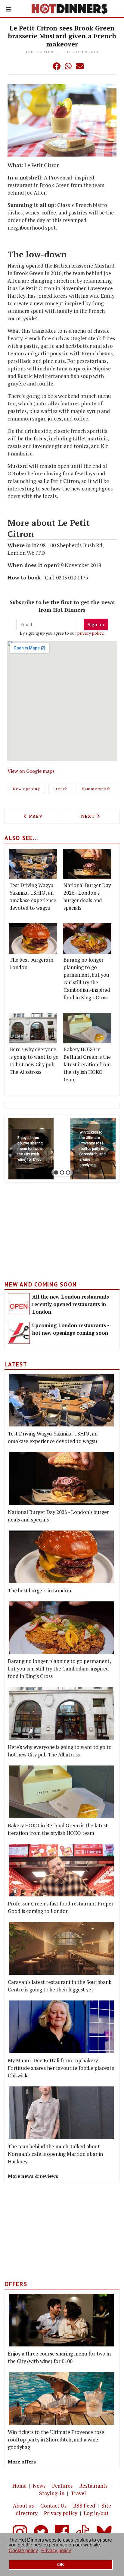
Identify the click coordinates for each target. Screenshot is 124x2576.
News (39, 2486)
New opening (26, 789)
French (61, 789)
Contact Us (54, 2506)
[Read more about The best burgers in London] (33, 939)
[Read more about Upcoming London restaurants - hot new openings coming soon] (19, 1333)
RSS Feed (84, 2506)
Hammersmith (96, 789)
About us (23, 2506)
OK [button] (61, 2565)
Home (19, 2486)
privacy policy (90, 633)
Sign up (96, 624)
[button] (45, 66)
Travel (78, 2493)
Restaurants (93, 2486)
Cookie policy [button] (23, 2551)
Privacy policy (61, 2513)
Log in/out (96, 2513)
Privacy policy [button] (56, 2551)
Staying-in (52, 2493)
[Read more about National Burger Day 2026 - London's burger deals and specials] (87, 864)
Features (62, 2486)
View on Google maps (31, 771)
